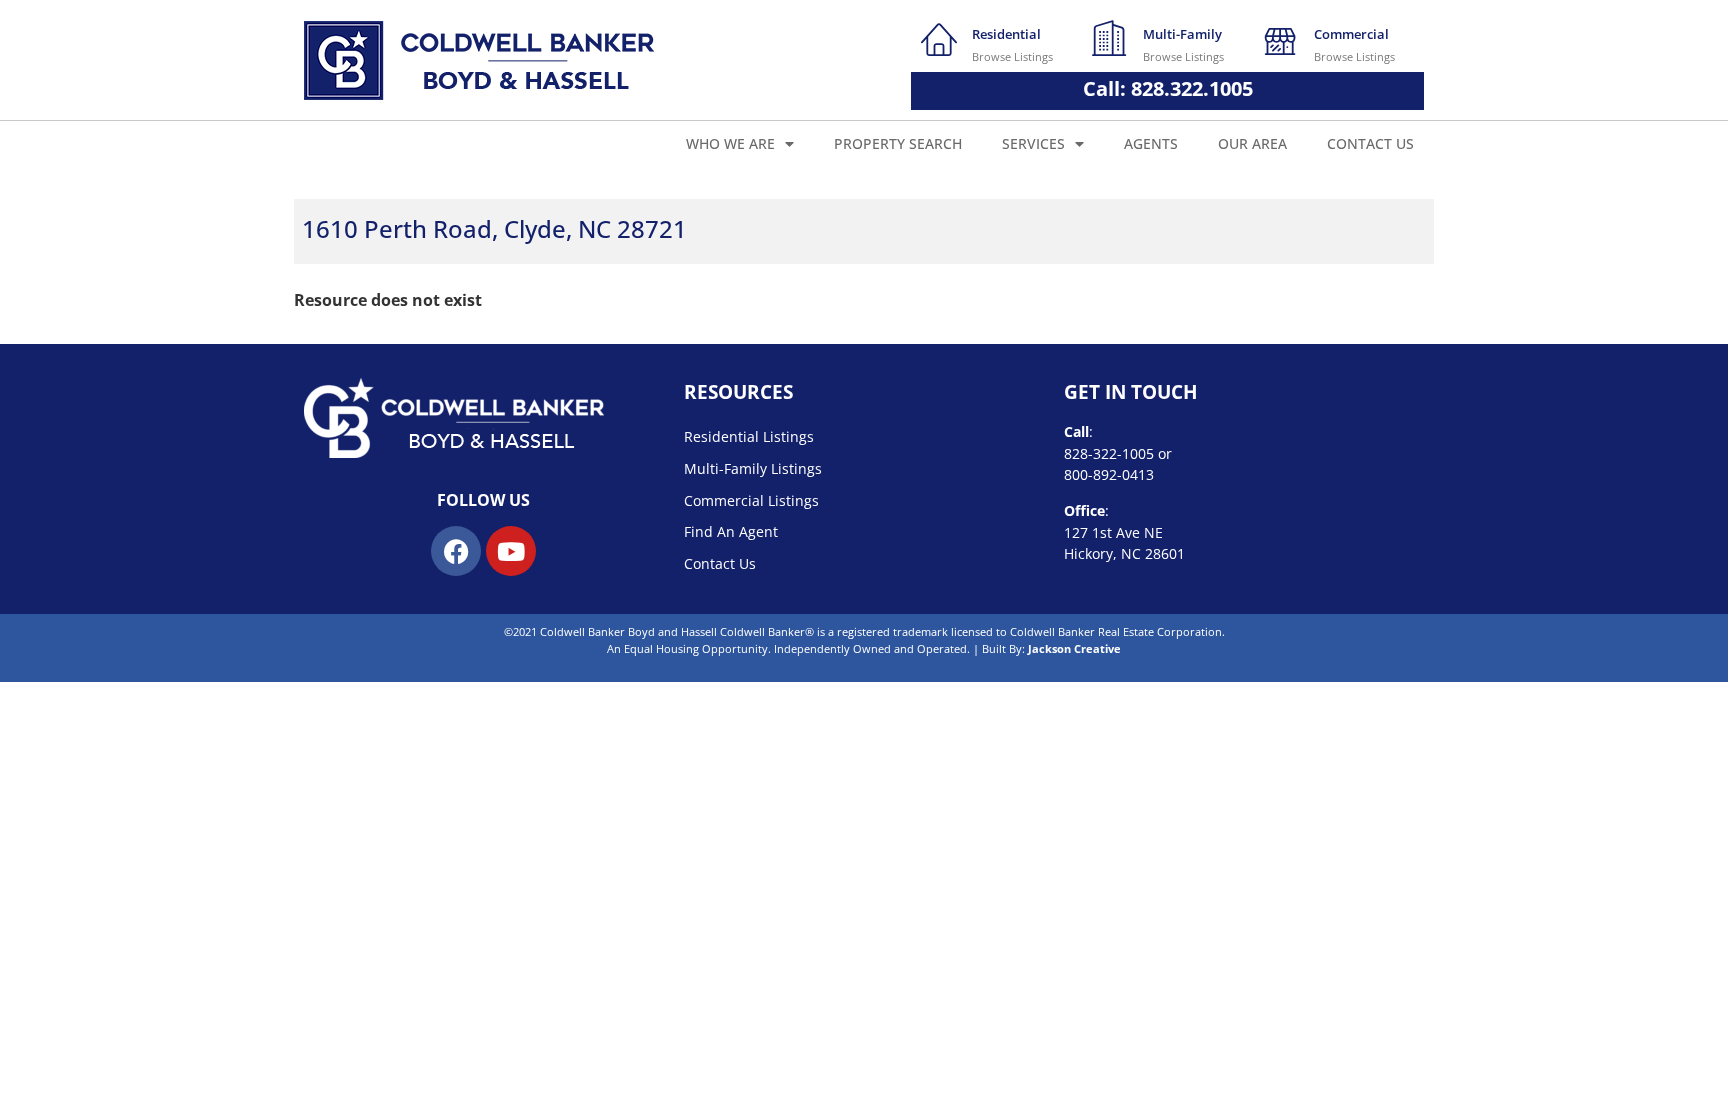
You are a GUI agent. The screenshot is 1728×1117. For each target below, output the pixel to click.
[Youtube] (511, 551)
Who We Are (730, 143)
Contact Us (1370, 143)
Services (1033, 143)
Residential (1006, 34)
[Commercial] (1281, 38)
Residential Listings (749, 436)
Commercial (1351, 34)
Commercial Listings (751, 500)
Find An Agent (731, 531)
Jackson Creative (1074, 648)
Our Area (1252, 143)
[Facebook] (456, 551)
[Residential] (939, 38)
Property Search (898, 143)
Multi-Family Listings (753, 468)
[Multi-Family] (1110, 38)
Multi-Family (1182, 34)
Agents (1151, 143)
